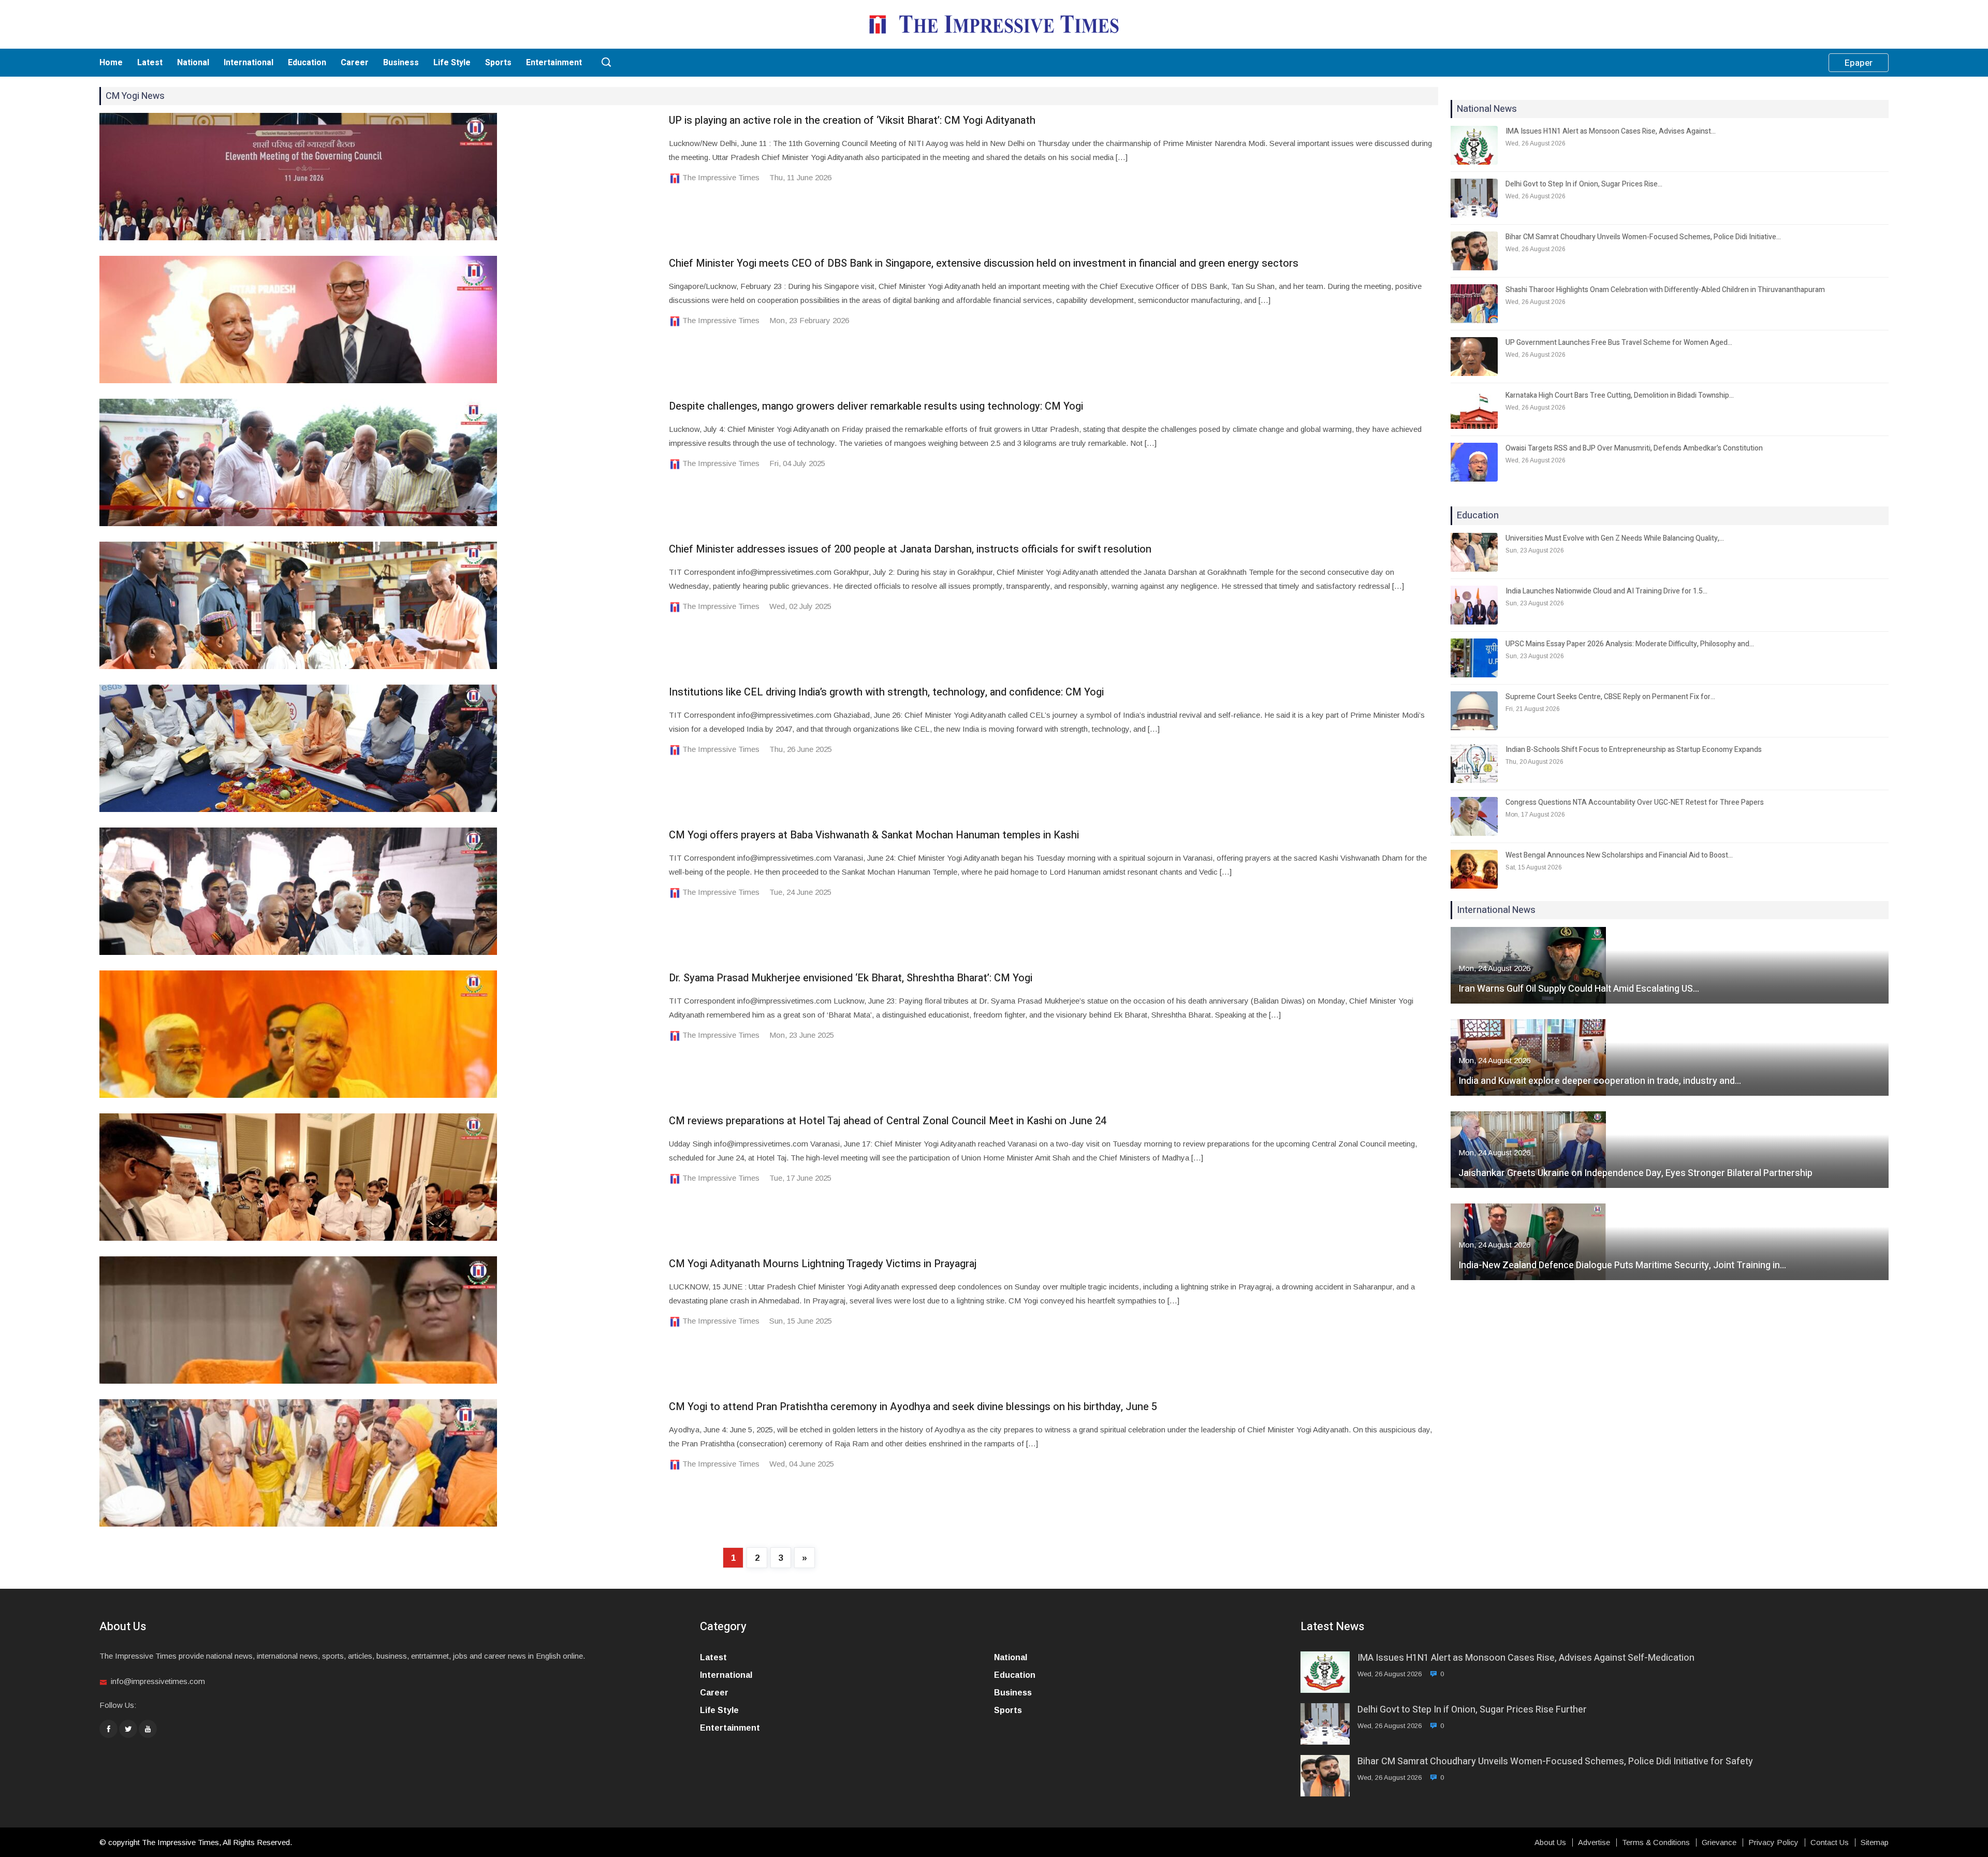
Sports (498, 63)
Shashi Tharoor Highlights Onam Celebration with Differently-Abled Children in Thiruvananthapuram (1665, 290)
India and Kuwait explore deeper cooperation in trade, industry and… (1600, 1081)
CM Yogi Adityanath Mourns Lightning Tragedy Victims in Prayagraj (823, 1264)
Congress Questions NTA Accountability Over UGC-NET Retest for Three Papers (1635, 802)
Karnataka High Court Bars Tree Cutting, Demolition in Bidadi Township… (1620, 395)
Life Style (452, 63)
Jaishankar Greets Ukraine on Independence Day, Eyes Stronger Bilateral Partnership (1635, 1173)
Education (307, 63)
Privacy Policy (1773, 1843)
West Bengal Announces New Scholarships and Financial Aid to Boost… (1619, 855)
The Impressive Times (721, 177)
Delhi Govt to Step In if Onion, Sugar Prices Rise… (1584, 184)
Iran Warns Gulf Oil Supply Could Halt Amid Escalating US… (1579, 989)
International (248, 63)
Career (355, 63)
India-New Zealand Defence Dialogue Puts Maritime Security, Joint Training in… (1622, 1265)
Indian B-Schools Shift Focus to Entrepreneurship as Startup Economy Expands (1634, 750)
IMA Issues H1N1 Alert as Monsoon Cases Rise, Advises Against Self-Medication (1526, 1658)
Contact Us (1830, 1843)
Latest (150, 63)
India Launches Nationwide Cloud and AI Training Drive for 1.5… (1606, 591)
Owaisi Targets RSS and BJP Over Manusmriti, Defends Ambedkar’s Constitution (1634, 448)
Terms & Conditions (1656, 1843)
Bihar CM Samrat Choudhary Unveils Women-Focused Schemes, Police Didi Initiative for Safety (1555, 1761)
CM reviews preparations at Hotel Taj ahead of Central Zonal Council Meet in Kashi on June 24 (888, 1121)
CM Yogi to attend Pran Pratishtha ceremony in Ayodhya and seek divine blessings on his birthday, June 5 (913, 1407)
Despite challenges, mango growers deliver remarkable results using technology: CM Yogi (876, 406)
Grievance (1719, 1843)
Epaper (1859, 63)
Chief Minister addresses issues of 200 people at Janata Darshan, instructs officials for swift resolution (910, 549)
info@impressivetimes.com (158, 1681)
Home (111, 63)
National (193, 63)
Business (401, 63)
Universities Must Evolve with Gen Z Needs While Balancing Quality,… (1615, 538)
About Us (1550, 1843)
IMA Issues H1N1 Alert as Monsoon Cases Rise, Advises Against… (1611, 131)
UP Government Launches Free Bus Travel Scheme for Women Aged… (1619, 343)
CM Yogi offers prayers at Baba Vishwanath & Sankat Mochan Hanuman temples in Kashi (874, 835)
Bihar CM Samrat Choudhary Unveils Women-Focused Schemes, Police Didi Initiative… (1643, 237)
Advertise (1594, 1843)
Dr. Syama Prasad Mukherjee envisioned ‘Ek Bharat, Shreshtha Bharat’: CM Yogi (851, 978)
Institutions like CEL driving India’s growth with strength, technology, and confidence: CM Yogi (886, 692)
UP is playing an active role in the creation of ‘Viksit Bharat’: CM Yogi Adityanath (852, 120)
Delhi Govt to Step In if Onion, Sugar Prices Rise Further (1472, 1710)
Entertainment (554, 63)
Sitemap (1875, 1843)
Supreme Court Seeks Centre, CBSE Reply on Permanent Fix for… (1610, 697)
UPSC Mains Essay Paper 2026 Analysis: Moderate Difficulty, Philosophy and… (1630, 644)
